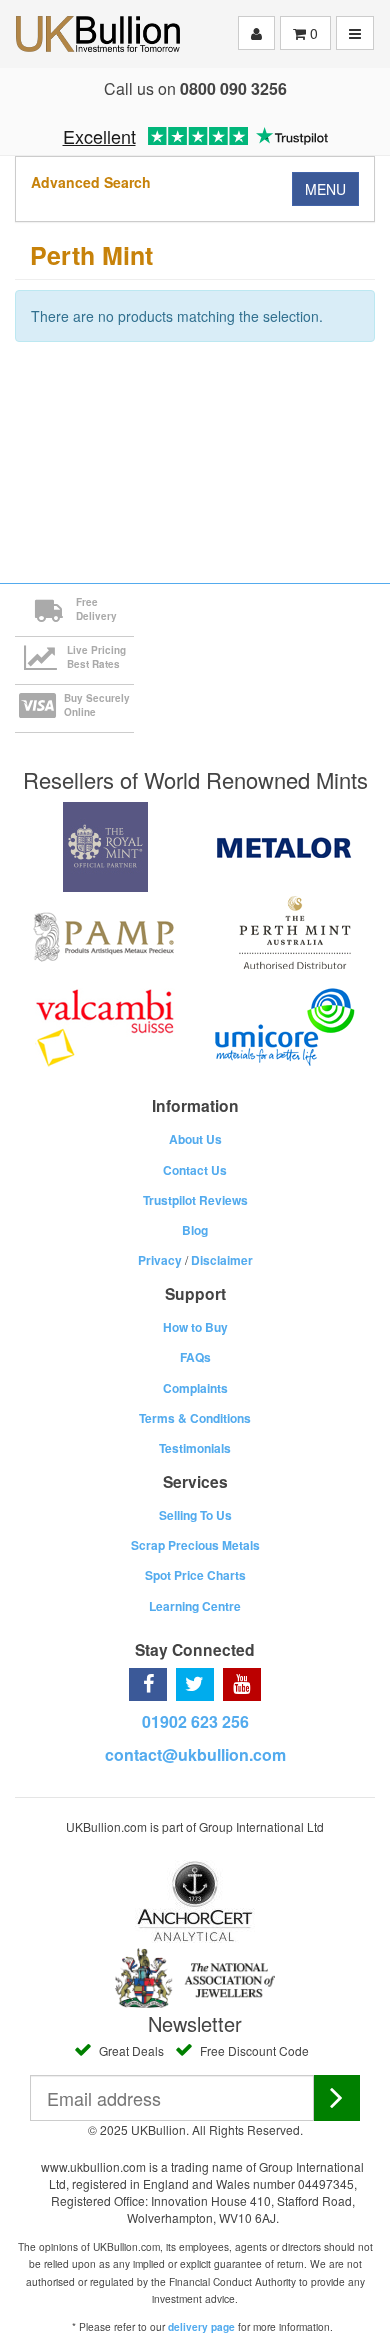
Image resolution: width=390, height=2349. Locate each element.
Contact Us (195, 1170)
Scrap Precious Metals (195, 1545)
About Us (195, 1139)
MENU (325, 189)
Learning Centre (195, 1606)
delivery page (201, 2327)
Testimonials (195, 1448)
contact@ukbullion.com (195, 1754)
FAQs (195, 1357)
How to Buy (195, 1327)
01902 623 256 (195, 1721)
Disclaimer (222, 1260)
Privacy (160, 1260)
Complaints (195, 1388)
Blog (195, 1230)
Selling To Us (195, 1515)
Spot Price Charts (195, 1575)
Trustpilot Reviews (195, 1200)
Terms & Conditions (195, 1418)
